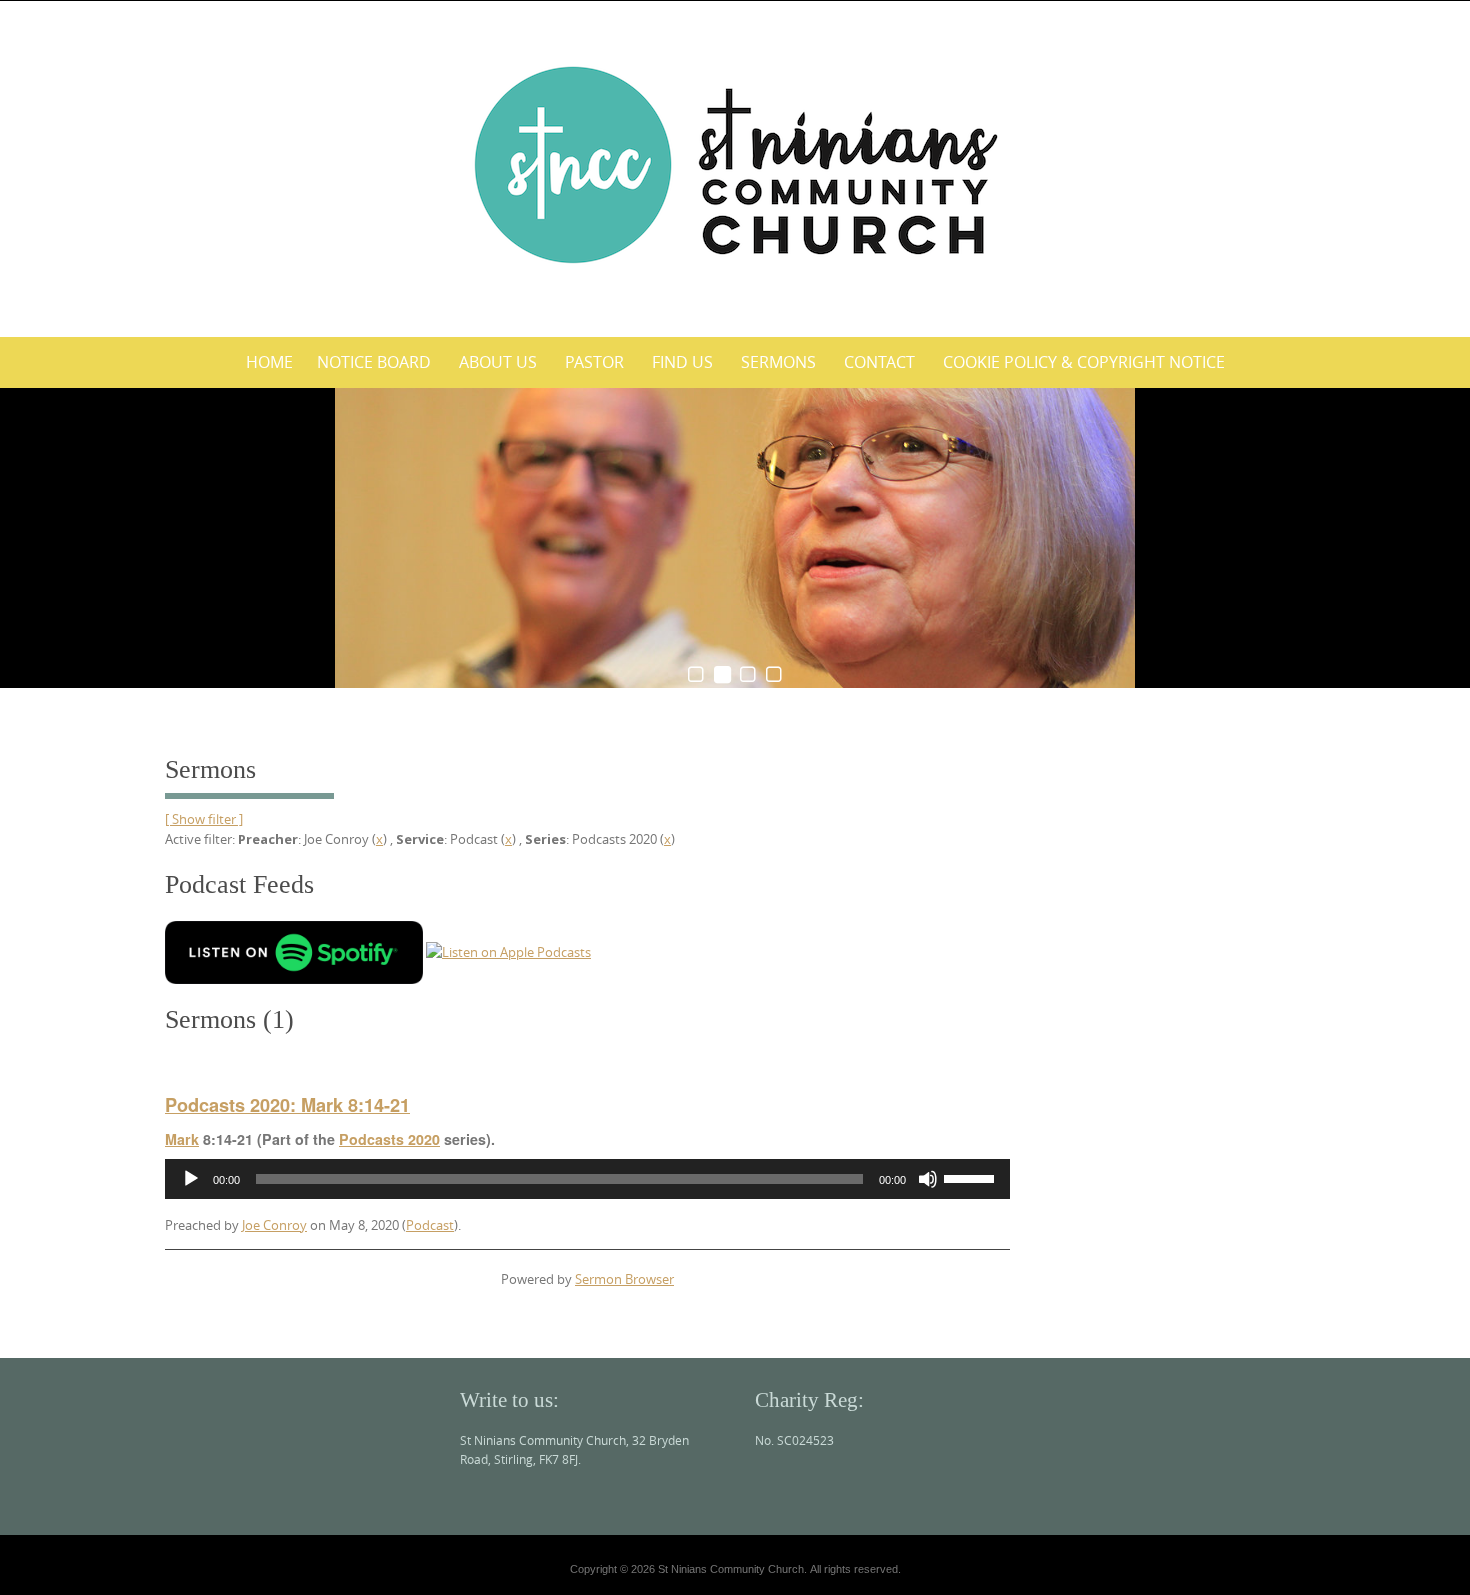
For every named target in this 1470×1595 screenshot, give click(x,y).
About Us (498, 362)
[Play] (191, 1179)
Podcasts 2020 (389, 1139)
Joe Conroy (274, 1225)
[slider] (972, 1177)
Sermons (778, 362)
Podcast (430, 1225)
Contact (879, 362)
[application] (587, 1179)
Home (269, 362)
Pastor (594, 362)
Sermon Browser (624, 1279)
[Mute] (928, 1179)
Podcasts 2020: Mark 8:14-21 (287, 1105)
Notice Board (374, 362)
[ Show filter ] (204, 819)
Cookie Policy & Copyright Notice (1084, 362)
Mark (182, 1139)
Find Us (682, 362)
